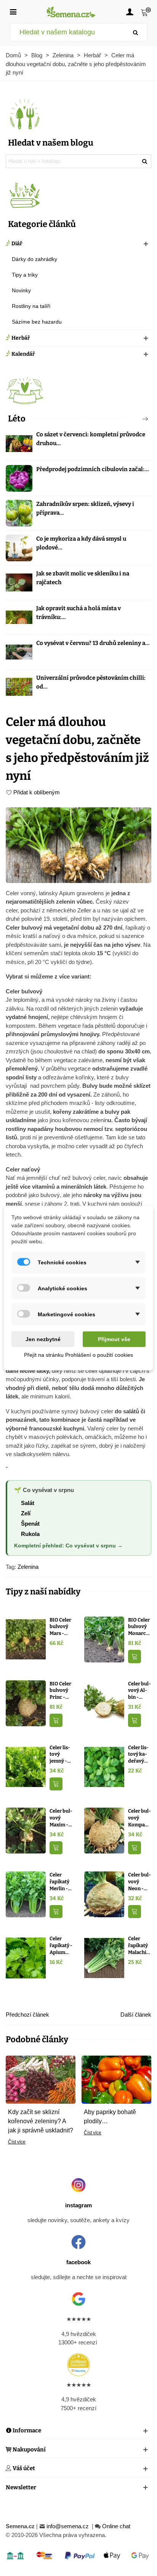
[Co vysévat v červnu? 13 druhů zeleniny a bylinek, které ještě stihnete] (19, 652)
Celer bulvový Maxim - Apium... (61, 1818)
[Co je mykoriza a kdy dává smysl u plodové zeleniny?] (19, 548)
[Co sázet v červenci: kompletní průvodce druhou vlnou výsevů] (19, 444)
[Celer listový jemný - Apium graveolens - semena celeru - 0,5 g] (26, 1766)
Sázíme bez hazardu (37, 322)
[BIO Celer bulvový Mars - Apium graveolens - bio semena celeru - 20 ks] (26, 1639)
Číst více (17, 2142)
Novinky (21, 290)
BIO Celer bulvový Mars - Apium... (60, 1627)
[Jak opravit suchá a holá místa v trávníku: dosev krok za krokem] (19, 617)
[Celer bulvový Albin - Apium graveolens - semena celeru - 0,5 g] (104, 1703)
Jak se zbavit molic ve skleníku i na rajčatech (83, 578)
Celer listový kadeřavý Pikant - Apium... (138, 1755)
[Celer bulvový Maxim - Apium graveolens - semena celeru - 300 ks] (26, 1830)
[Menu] (13, 11)
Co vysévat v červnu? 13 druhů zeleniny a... (93, 643)
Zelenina (28, 1567)
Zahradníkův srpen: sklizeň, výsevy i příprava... (85, 508)
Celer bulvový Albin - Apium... (139, 1691)
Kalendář (23, 354)
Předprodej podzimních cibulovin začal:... (93, 469)
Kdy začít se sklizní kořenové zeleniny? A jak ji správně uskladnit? (41, 2121)
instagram (78, 2205)
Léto (17, 419)
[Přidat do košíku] (135, 1657)
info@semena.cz (68, 2526)
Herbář (21, 338)
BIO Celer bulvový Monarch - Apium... (139, 1627)
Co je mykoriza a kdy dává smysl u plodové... (81, 543)
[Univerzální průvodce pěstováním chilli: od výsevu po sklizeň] (19, 687)
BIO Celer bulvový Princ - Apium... (60, 1691)
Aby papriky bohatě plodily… (110, 2117)
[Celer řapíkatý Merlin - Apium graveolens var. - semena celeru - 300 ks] (26, 1894)
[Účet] (130, 11)
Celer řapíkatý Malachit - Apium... (140, 1946)
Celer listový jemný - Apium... (60, 1755)
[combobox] (67, 32)
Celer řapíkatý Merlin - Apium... (59, 1882)
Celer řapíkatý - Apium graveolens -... (61, 1946)
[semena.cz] (71, 12)
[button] (133, 419)
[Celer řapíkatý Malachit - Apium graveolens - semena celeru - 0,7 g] (104, 1958)
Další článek (136, 2015)
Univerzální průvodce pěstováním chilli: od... (91, 682)
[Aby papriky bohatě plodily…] (116, 2079)
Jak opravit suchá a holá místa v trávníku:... (78, 613)
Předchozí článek (27, 2015)
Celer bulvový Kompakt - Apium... (139, 1818)
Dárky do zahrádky (34, 259)
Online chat (116, 2526)
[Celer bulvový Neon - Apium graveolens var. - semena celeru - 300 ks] (104, 1894)
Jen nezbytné (43, 1339)
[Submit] (136, 32)
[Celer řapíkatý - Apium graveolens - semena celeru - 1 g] (26, 1958)
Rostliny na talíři (31, 306)
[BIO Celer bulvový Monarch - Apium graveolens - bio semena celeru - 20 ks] (104, 1639)
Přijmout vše (114, 1339)
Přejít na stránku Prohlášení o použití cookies (78, 1355)
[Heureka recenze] (78, 2365)
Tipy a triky (25, 275)
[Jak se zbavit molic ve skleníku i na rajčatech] (19, 583)
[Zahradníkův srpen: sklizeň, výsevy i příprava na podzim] (19, 513)
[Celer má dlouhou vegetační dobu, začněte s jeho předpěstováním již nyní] (78, 845)
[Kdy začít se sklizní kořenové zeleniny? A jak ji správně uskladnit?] (41, 2079)
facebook (78, 2262)
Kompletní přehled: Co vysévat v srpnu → (68, 1546)
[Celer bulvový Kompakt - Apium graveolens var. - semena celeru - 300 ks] (104, 1830)
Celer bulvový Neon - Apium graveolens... (139, 1882)
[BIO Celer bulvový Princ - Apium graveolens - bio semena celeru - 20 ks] (26, 1703)
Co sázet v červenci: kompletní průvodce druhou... (91, 439)
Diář (17, 244)
